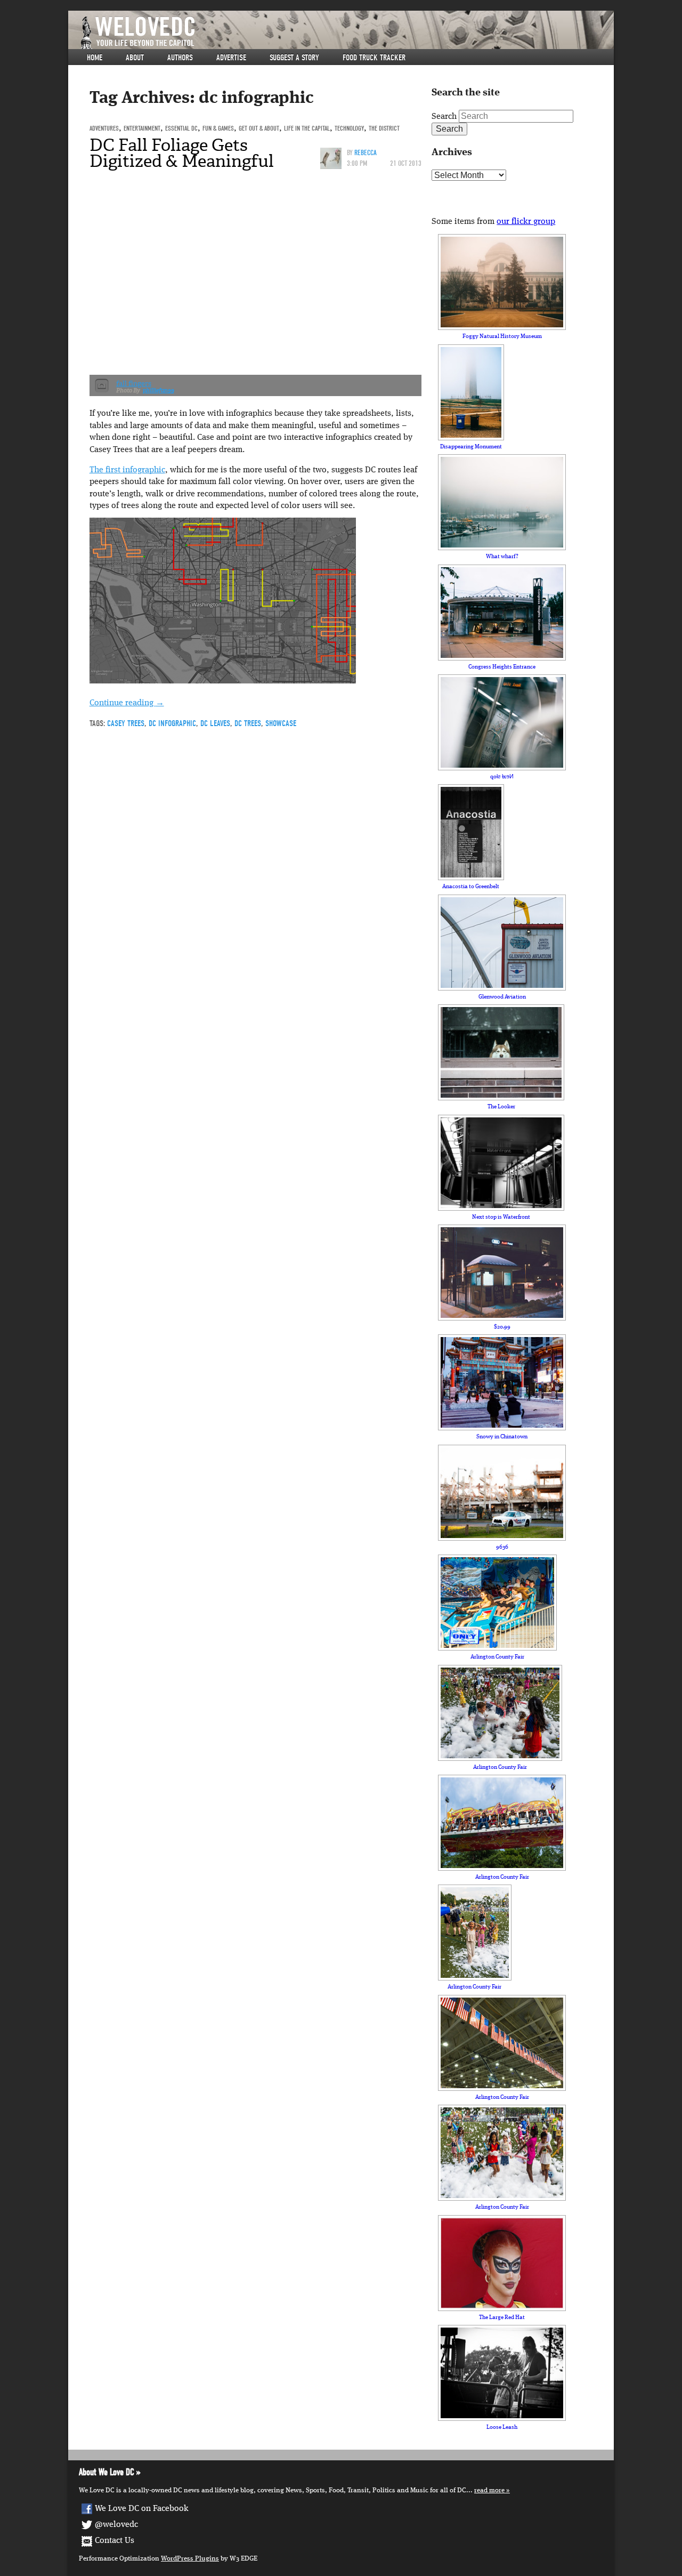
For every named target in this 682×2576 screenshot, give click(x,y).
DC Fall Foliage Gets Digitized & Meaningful (182, 153)
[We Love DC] (346, 33)
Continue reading (127, 703)
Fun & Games (218, 128)
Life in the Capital (307, 128)
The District (384, 128)
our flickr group (526, 222)
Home (95, 58)
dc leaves (215, 723)
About (135, 58)
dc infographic (172, 723)
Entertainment (142, 128)
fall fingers (134, 384)
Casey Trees (126, 723)
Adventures (104, 128)
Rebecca (366, 153)
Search (444, 117)
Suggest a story (294, 58)
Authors (180, 58)
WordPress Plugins (190, 2559)
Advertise (231, 58)
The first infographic (127, 470)
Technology (349, 128)
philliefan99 (159, 391)
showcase (281, 723)
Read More (489, 2490)
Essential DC (181, 128)
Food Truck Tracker (374, 58)
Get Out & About (259, 128)
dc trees (248, 723)
